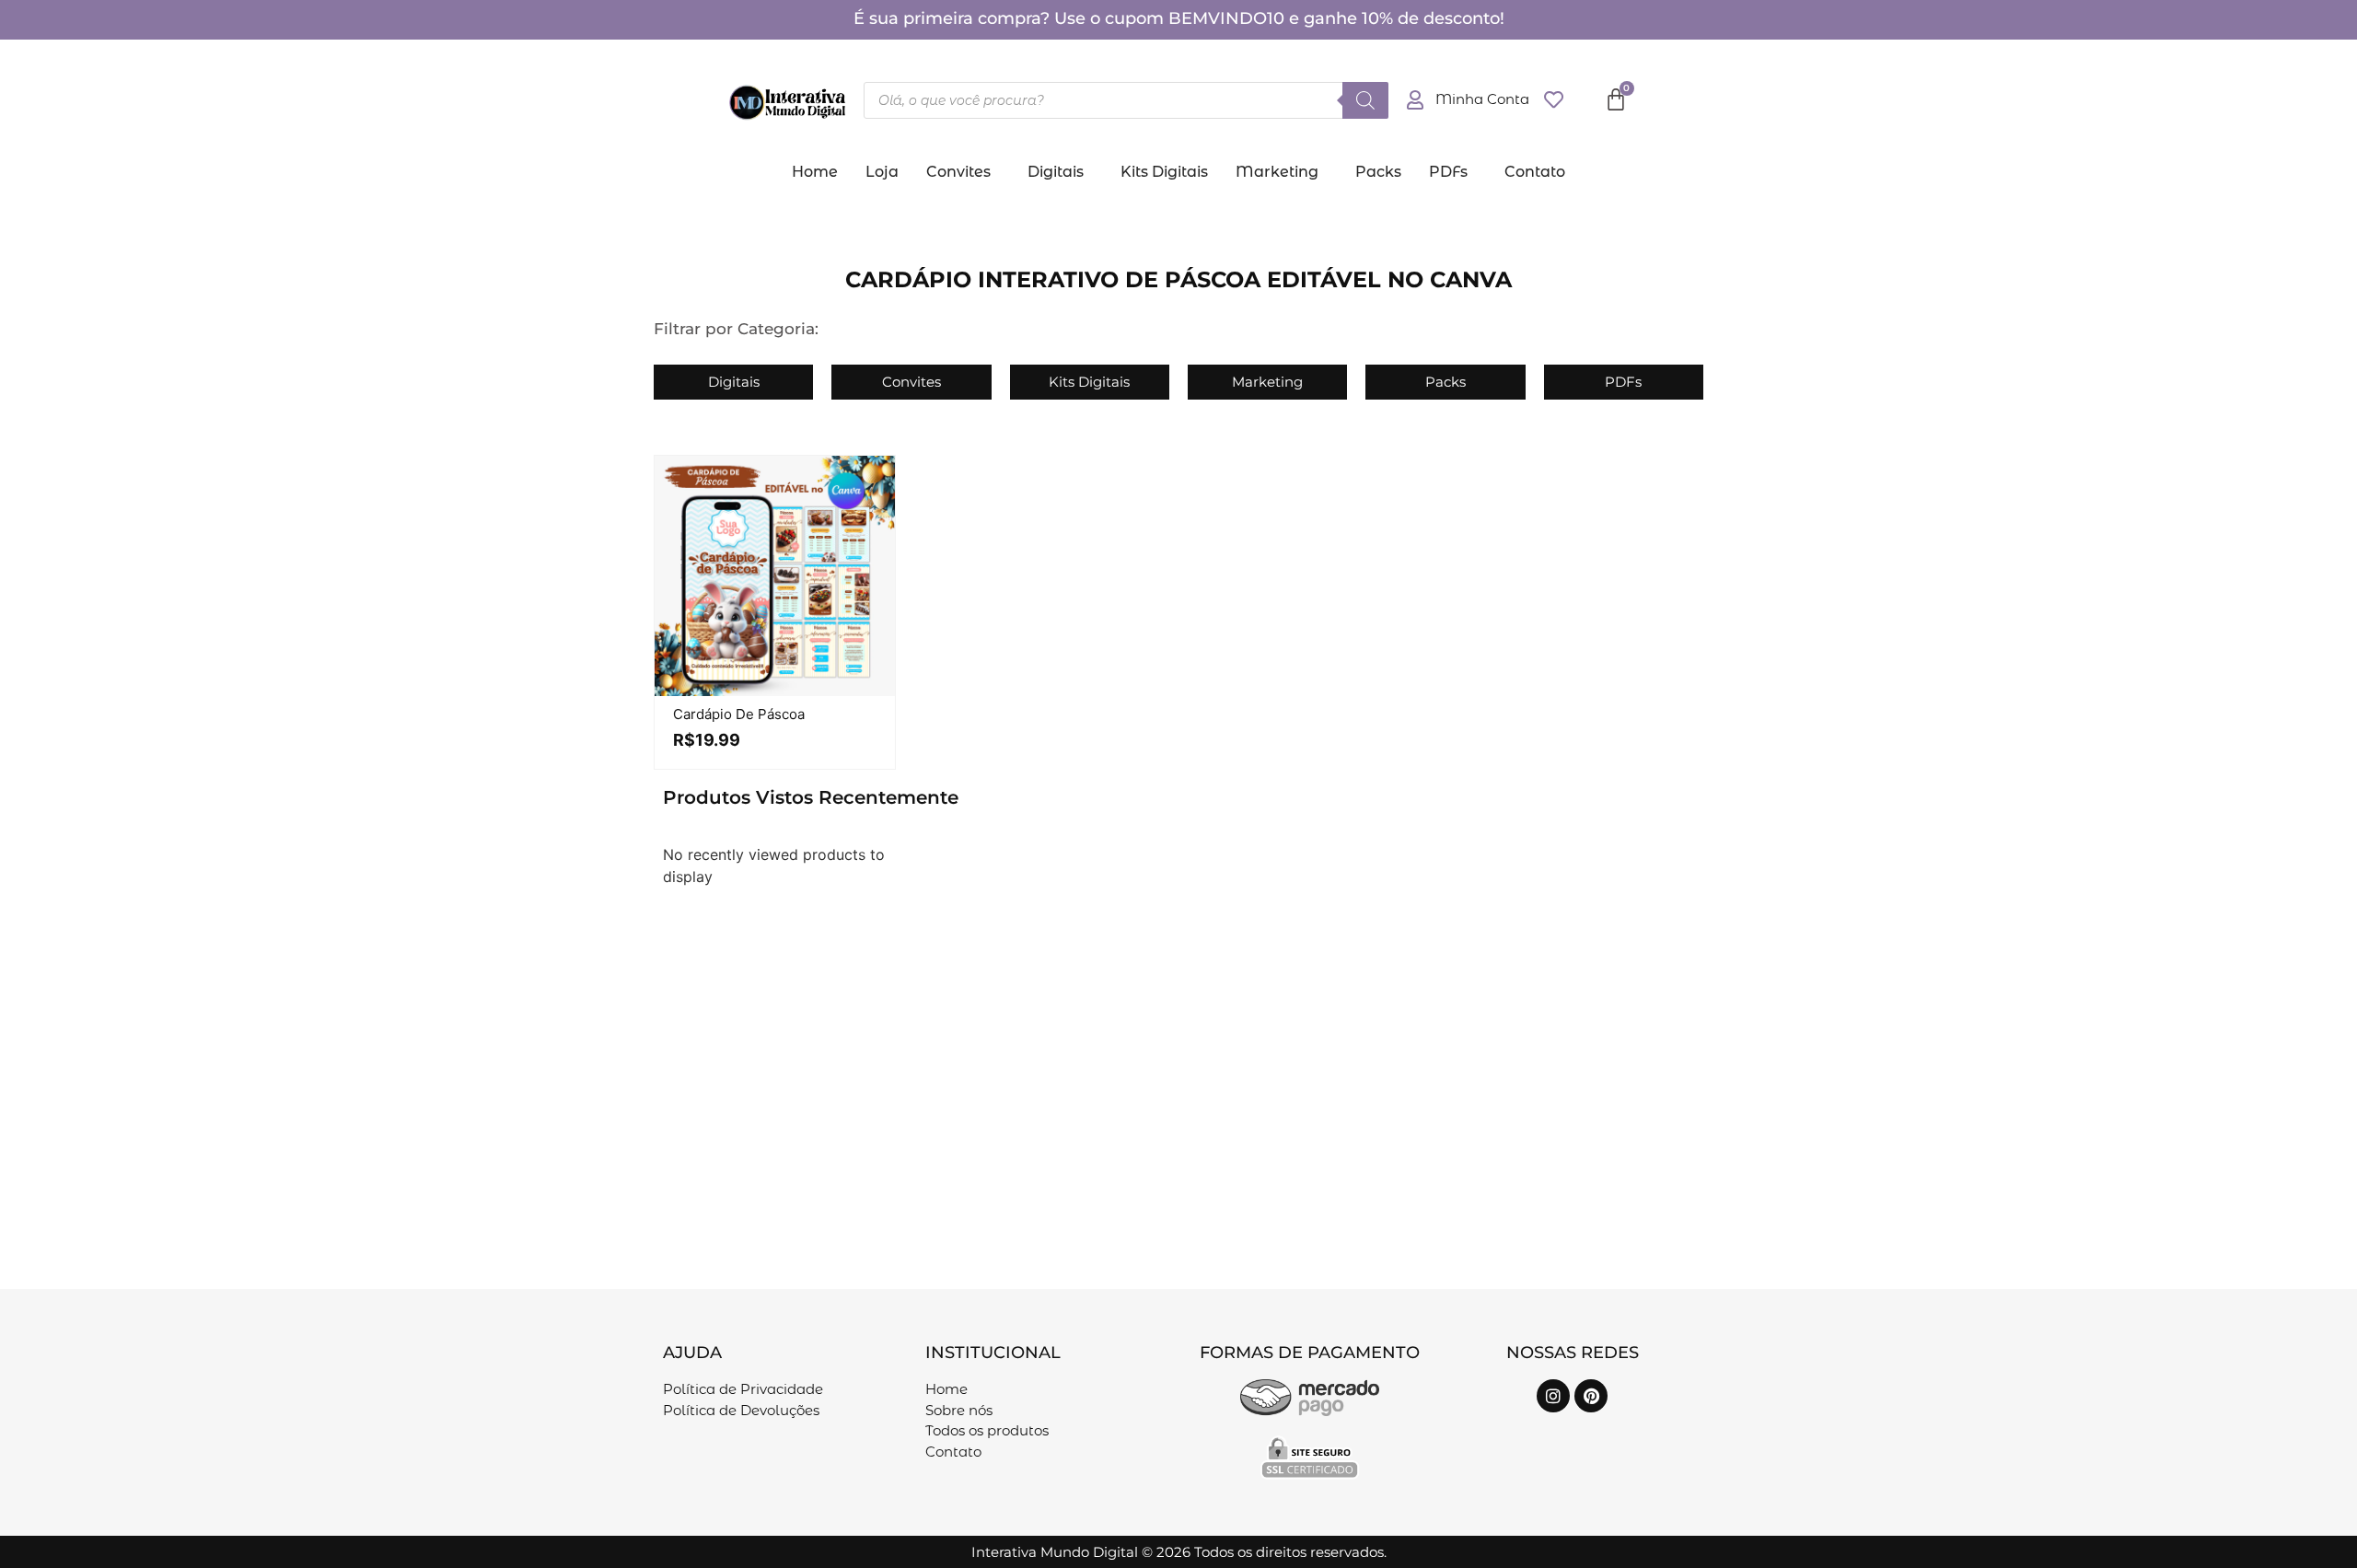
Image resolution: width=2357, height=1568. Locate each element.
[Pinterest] (1591, 1396)
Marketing (1277, 172)
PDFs (1448, 172)
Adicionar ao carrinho (794, 691)
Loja (882, 172)
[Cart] (1616, 99)
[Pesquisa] (1365, 100)
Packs (1378, 172)
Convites (958, 172)
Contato (1535, 172)
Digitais (1056, 172)
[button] (963, 172)
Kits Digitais (1164, 172)
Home (815, 172)
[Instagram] (1553, 1396)
